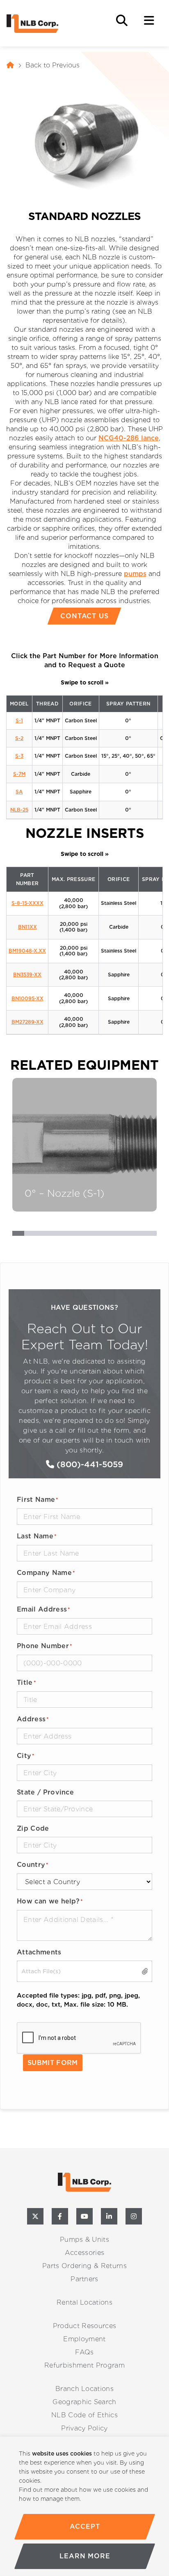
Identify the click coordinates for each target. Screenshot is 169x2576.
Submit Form (53, 2063)
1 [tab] (18, 1235)
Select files (143, 1971)
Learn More (84, 2556)
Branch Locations (84, 2389)
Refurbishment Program (84, 2365)
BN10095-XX (27, 998)
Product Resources (84, 2326)
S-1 (19, 720)
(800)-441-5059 (89, 1464)
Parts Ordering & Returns (84, 2266)
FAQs (84, 2352)
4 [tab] (54, 1235)
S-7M (19, 774)
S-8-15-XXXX (27, 903)
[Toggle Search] (122, 21)
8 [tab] (102, 1235)
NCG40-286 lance (129, 438)
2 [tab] (30, 1235)
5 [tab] (66, 1235)
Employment (84, 2339)
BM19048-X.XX (27, 951)
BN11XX (27, 927)
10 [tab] (127, 1235)
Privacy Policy (84, 2428)
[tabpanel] (84, 1145)
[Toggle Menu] (149, 21)
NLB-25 (19, 810)
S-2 (19, 738)
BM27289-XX (27, 1022)
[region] (84, 2506)
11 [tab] (138, 1235)
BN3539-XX (27, 975)
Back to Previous (53, 65)
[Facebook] (60, 2216)
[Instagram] (134, 2216)
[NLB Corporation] (10, 65)
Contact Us (85, 616)
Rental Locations (84, 2302)
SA (19, 792)
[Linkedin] (109, 2216)
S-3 (19, 756)
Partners (84, 2279)
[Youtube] (84, 2216)
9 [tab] (115, 1235)
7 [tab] (90, 1235)
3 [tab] (42, 1235)
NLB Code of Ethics (84, 2415)
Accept (85, 2526)
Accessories (85, 2253)
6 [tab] (79, 1235)
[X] (35, 2216)
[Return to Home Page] (48, 24)
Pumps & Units (84, 2240)
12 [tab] (151, 1235)
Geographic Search (84, 2402)
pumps (135, 574)
